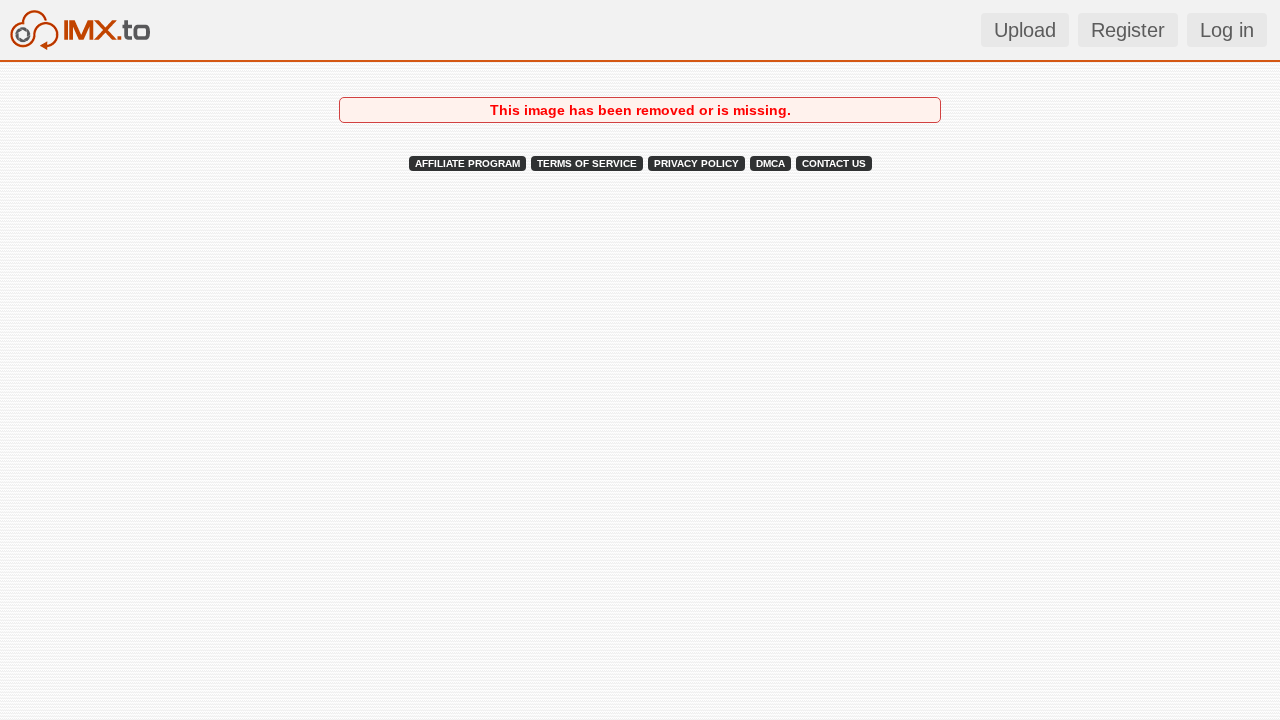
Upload (1025, 30)
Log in (1227, 30)
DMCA (770, 163)
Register (1128, 30)
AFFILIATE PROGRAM (467, 163)
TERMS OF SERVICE (587, 163)
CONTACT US (834, 163)
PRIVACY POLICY (696, 163)
